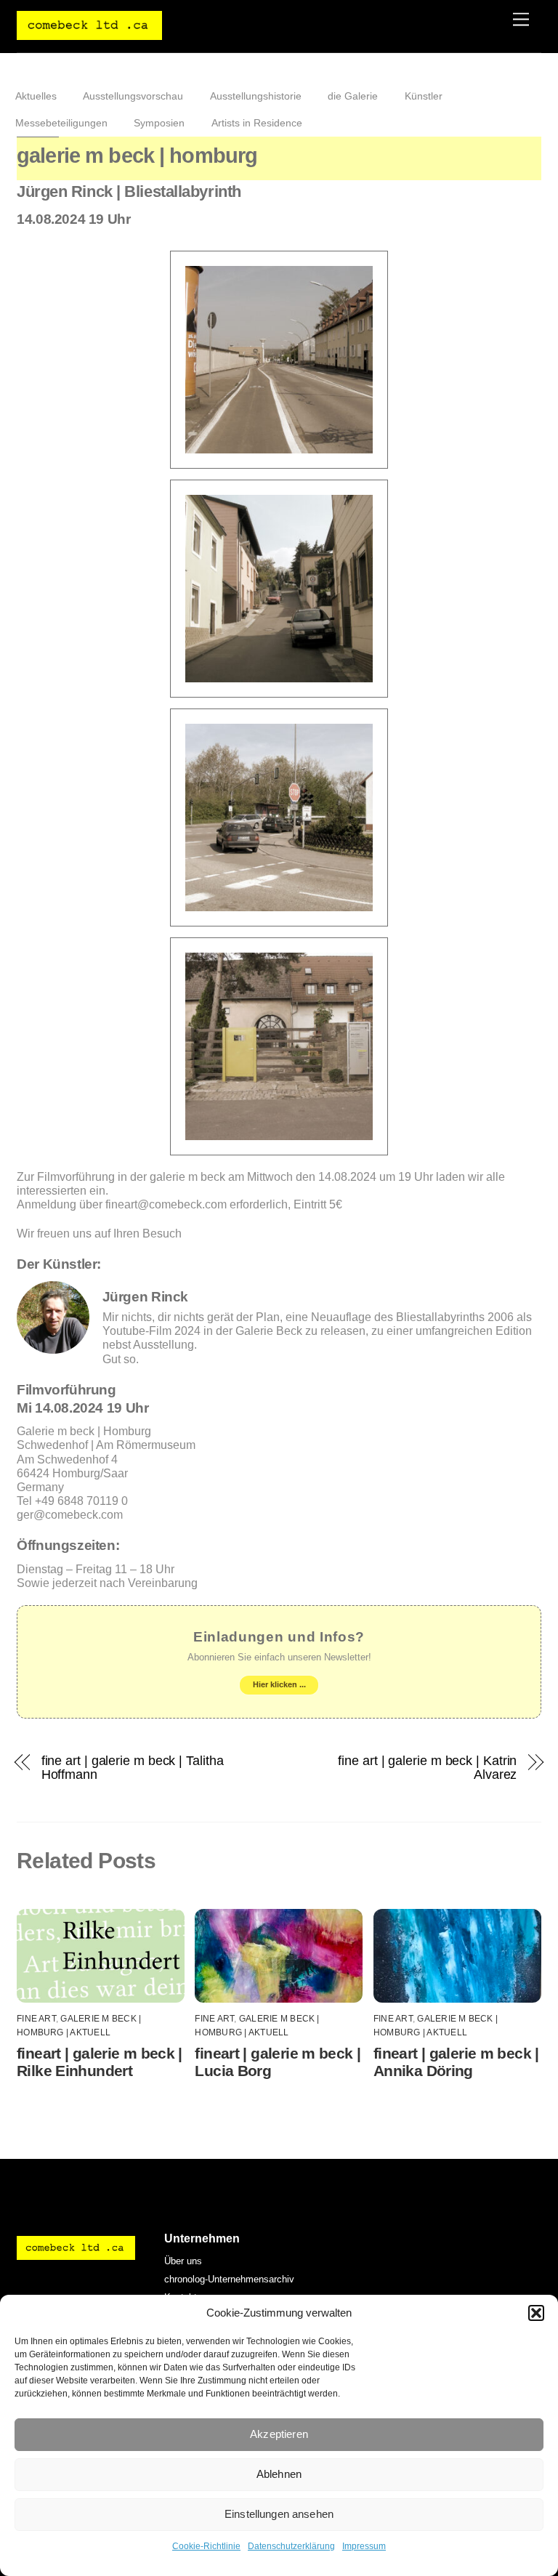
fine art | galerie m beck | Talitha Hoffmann (133, 1767)
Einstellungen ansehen (279, 2514)
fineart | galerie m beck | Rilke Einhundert (100, 2062)
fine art (36, 2019)
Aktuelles (36, 96)
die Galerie (353, 96)
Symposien (159, 123)
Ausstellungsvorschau (133, 96)
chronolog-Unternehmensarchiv (229, 2279)
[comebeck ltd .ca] (89, 34)
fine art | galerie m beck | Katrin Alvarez (427, 1767)
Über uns (183, 2261)
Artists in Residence (257, 123)
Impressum (364, 2546)
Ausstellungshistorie (256, 96)
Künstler (424, 96)
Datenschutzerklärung (291, 2546)
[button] (536, 2313)
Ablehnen (279, 2474)
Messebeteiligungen (61, 123)
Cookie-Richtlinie (206, 2546)
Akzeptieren (279, 2434)
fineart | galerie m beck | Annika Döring (456, 2062)
